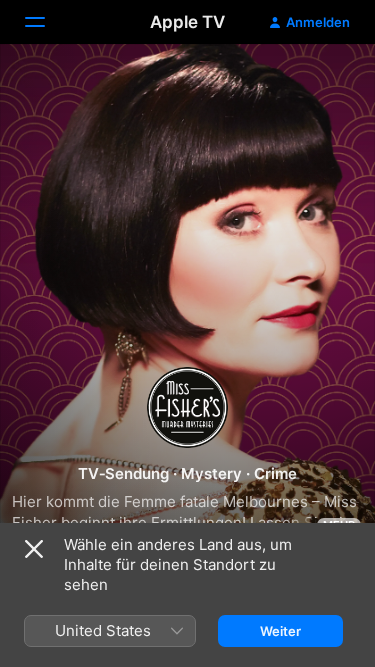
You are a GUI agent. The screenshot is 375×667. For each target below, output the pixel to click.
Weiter (280, 631)
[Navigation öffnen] (47, 22)
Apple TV (187, 22)
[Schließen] (34, 549)
